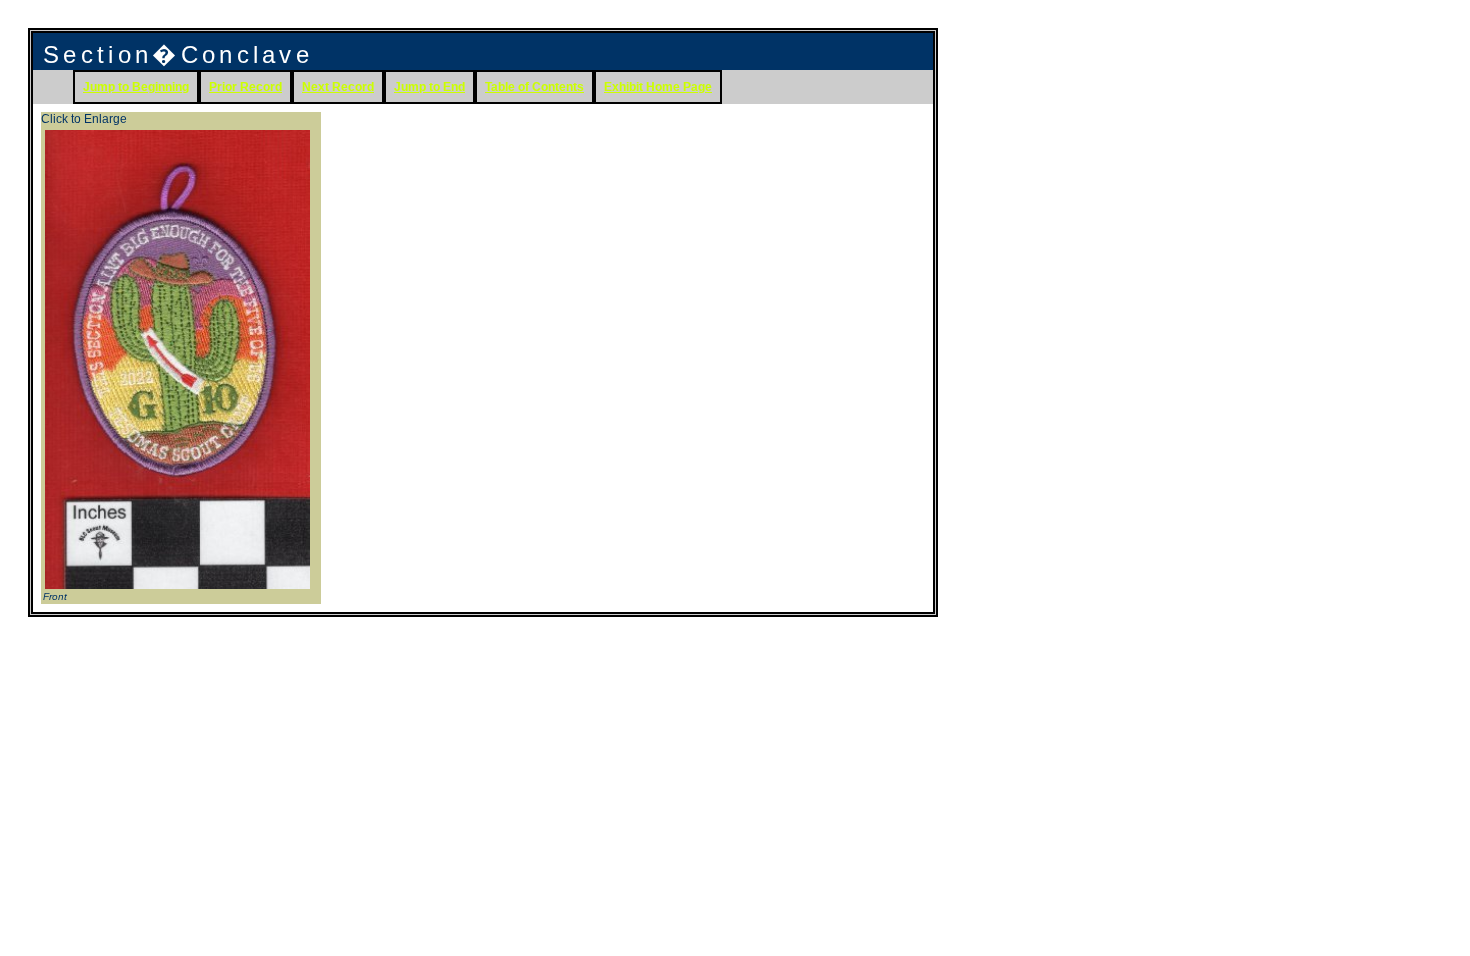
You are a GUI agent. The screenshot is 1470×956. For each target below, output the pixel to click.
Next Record (338, 87)
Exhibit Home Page (658, 87)
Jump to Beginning (136, 87)
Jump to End (429, 87)
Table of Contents (534, 87)
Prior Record (245, 87)
